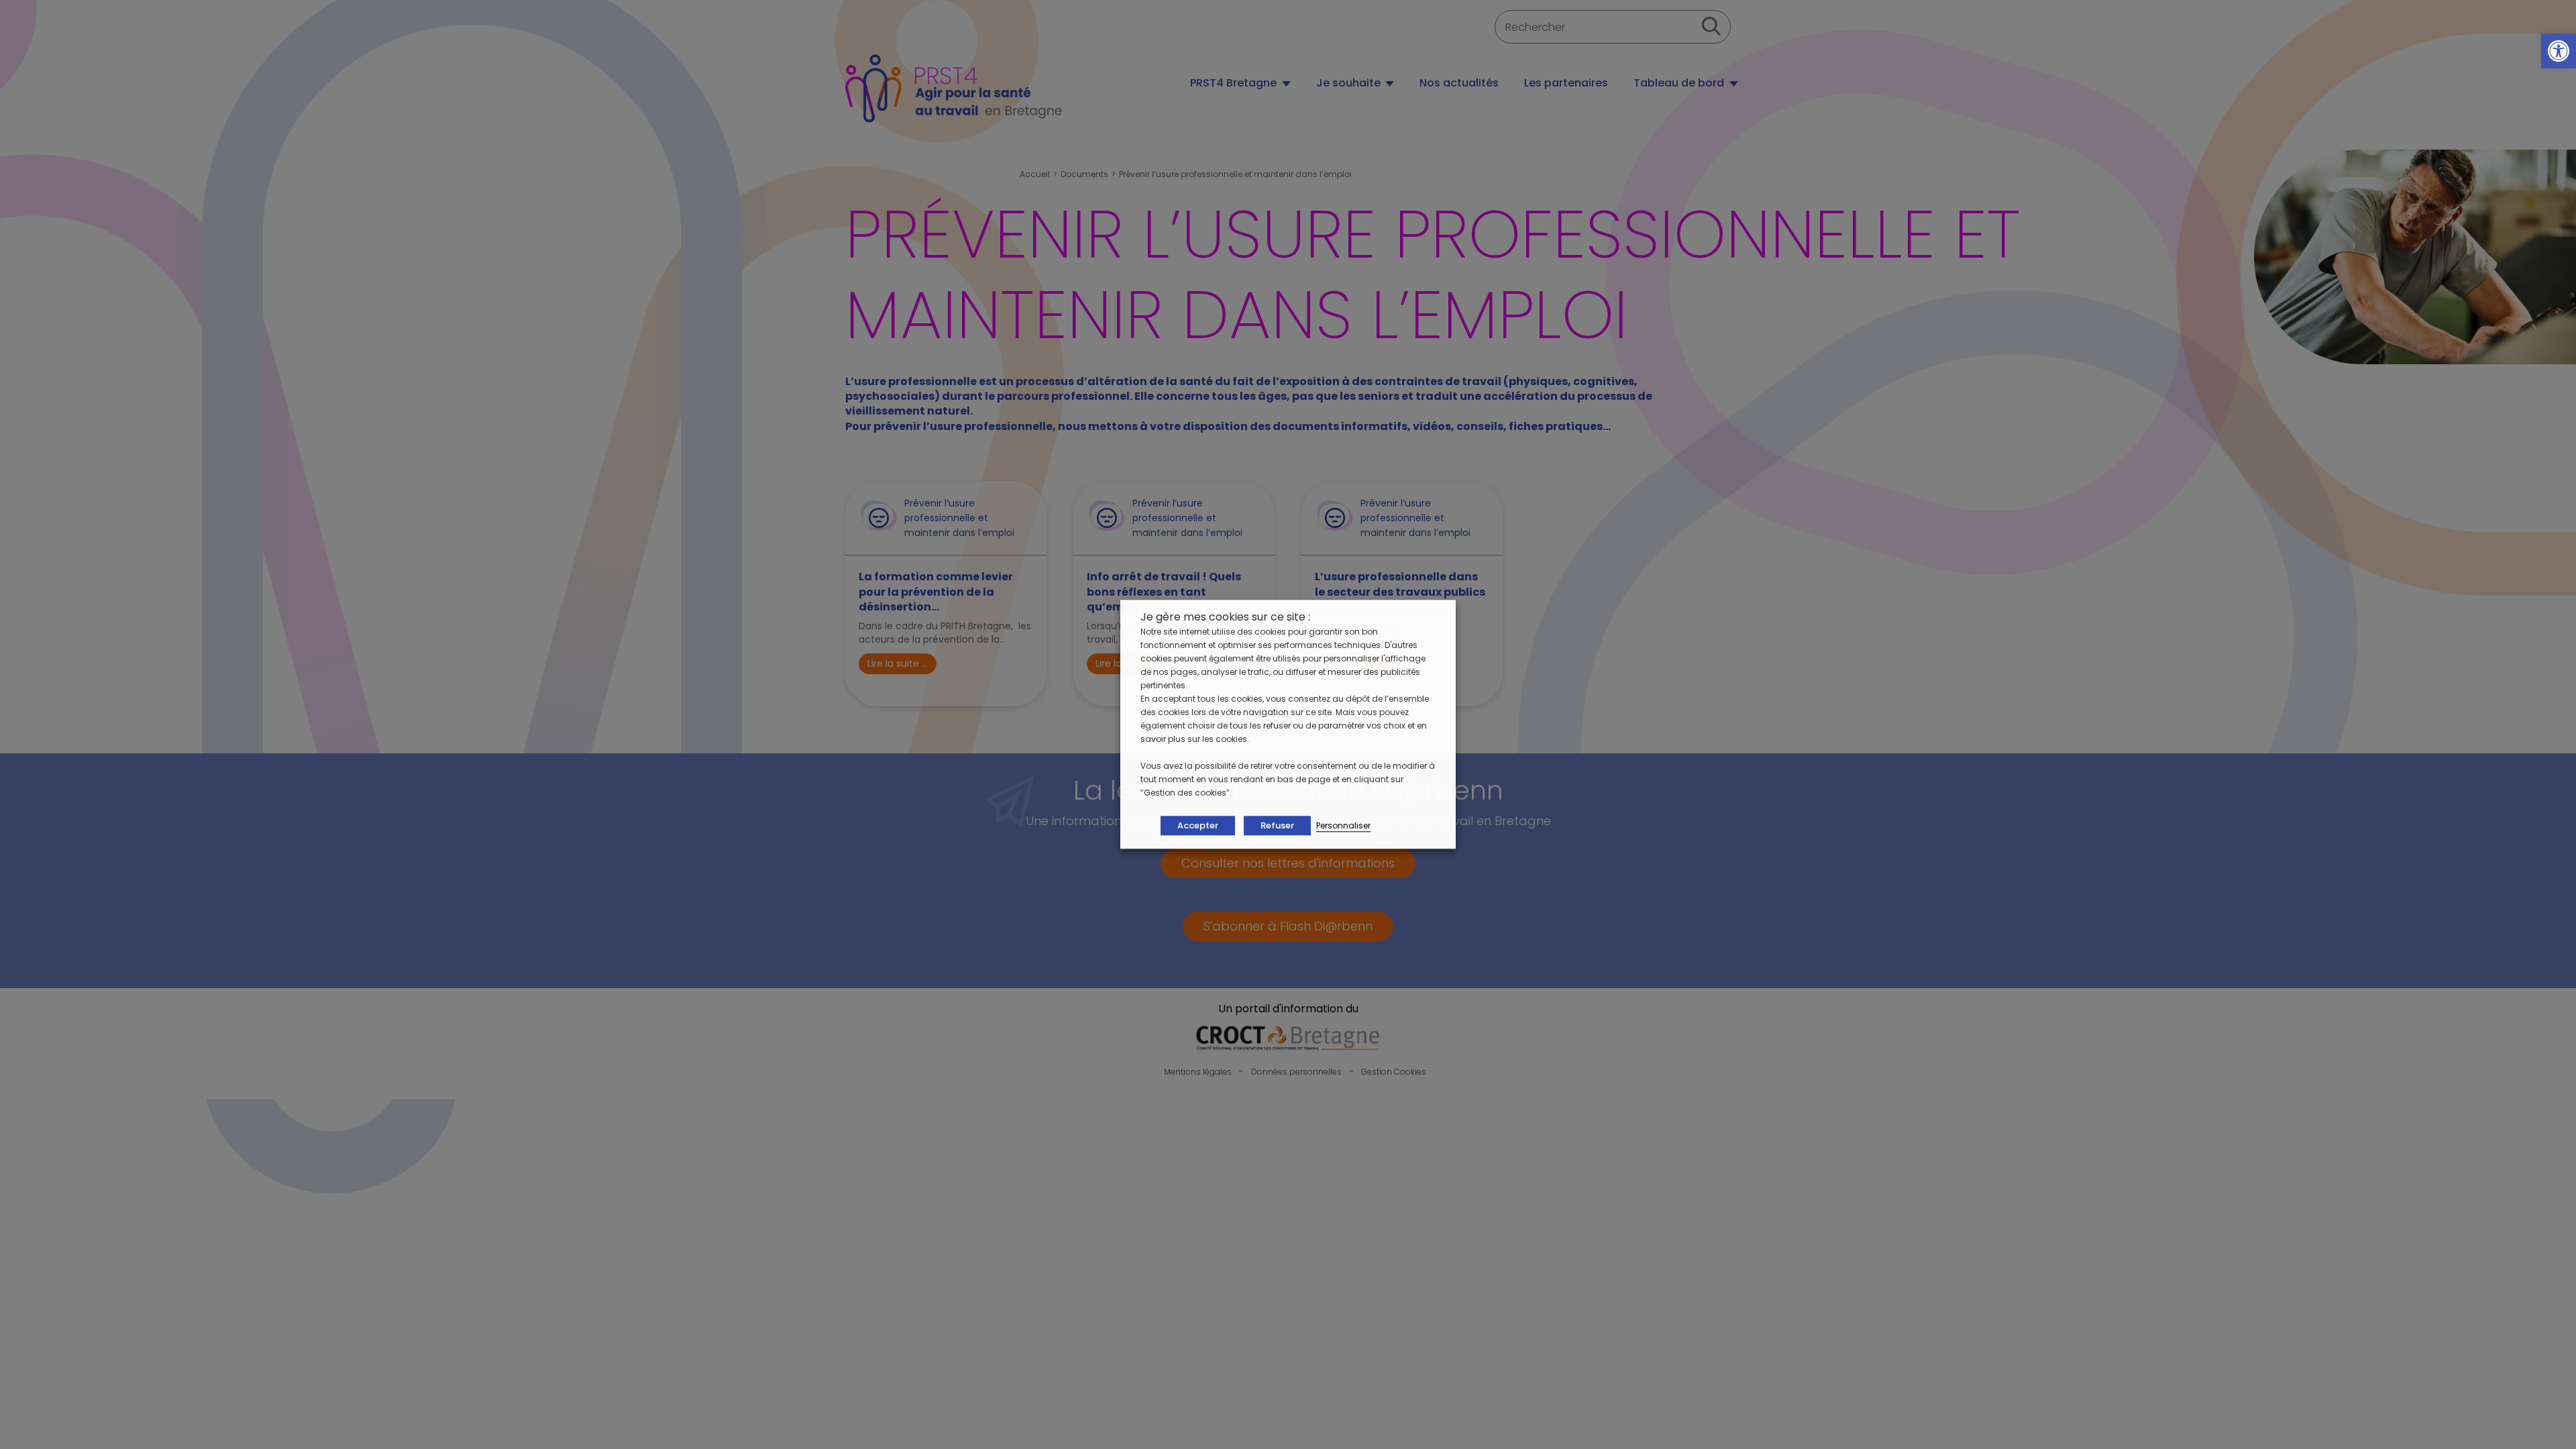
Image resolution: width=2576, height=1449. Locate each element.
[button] (2559, 51)
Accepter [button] (1198, 826)
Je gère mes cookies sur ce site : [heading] (1225, 617)
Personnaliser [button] (1343, 826)
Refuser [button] (1277, 826)
